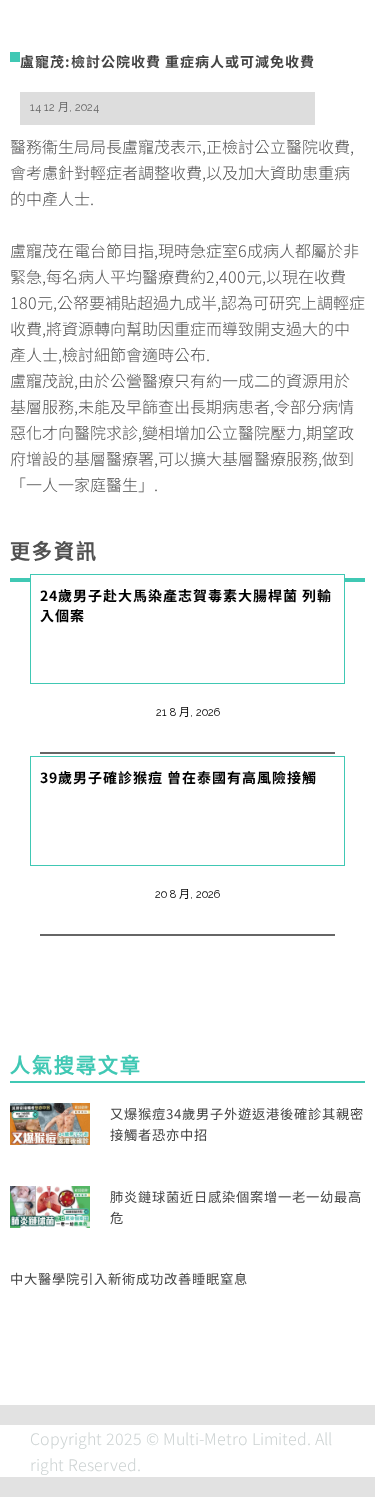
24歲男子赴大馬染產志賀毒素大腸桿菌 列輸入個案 (186, 605)
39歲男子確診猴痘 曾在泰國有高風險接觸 (178, 777)
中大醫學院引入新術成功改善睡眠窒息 (129, 1278)
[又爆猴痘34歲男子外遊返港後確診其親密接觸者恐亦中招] (50, 1121)
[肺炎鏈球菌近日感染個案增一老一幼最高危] (50, 1204)
